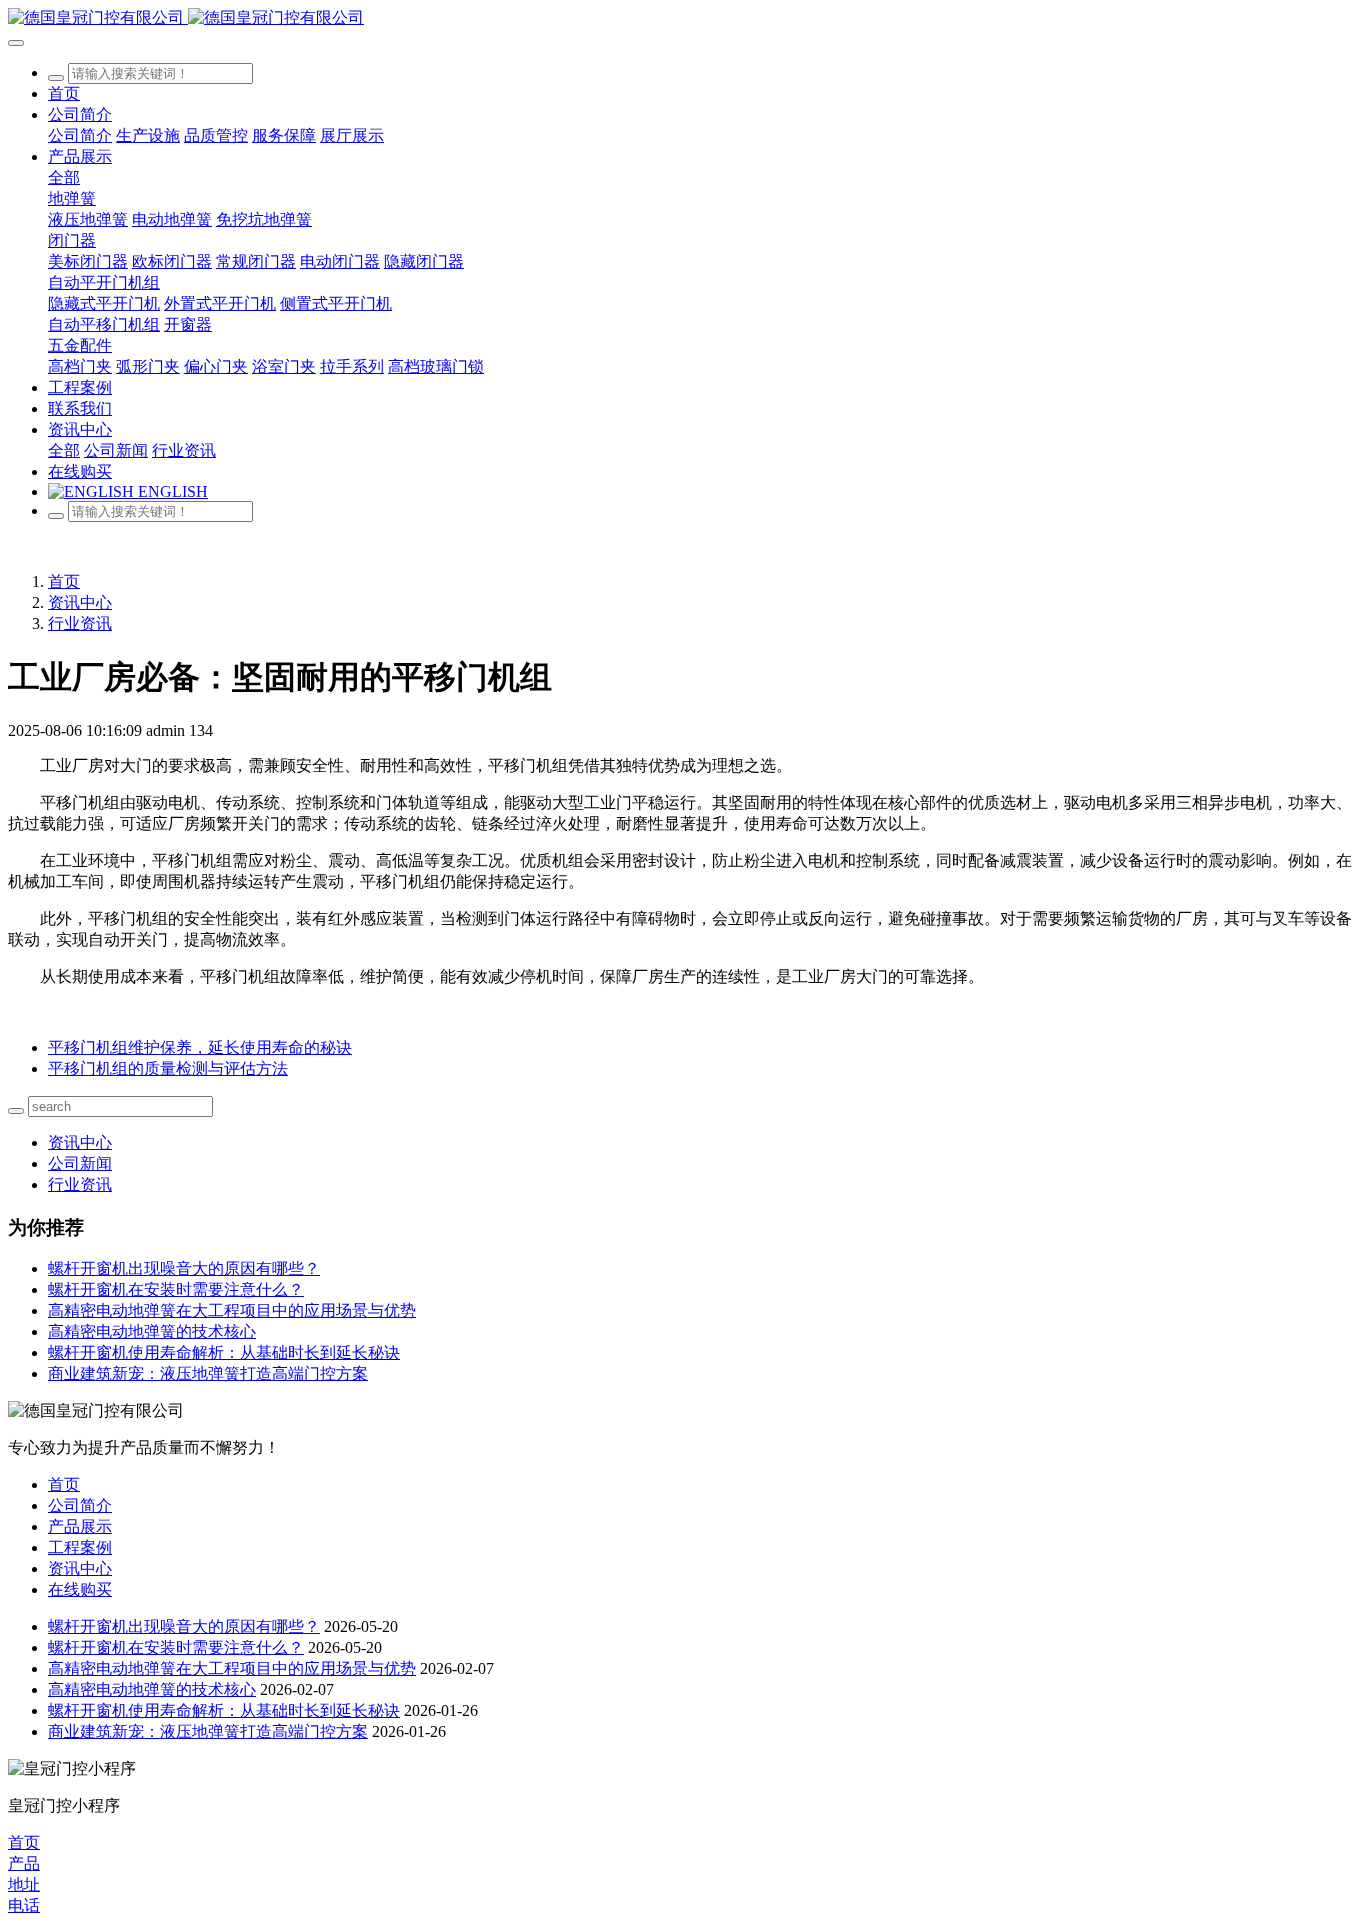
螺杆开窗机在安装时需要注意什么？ (176, 1289)
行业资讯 (80, 623)
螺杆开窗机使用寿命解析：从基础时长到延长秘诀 (224, 1352)
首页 (64, 93)
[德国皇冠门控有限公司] (683, 18)
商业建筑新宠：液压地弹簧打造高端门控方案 (208, 1373)
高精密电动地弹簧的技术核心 (152, 1331)
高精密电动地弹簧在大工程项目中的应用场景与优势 (232, 1310)
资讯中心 (80, 602)
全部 (64, 177)
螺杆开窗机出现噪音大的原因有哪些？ (184, 1268)
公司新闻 (80, 1163)
